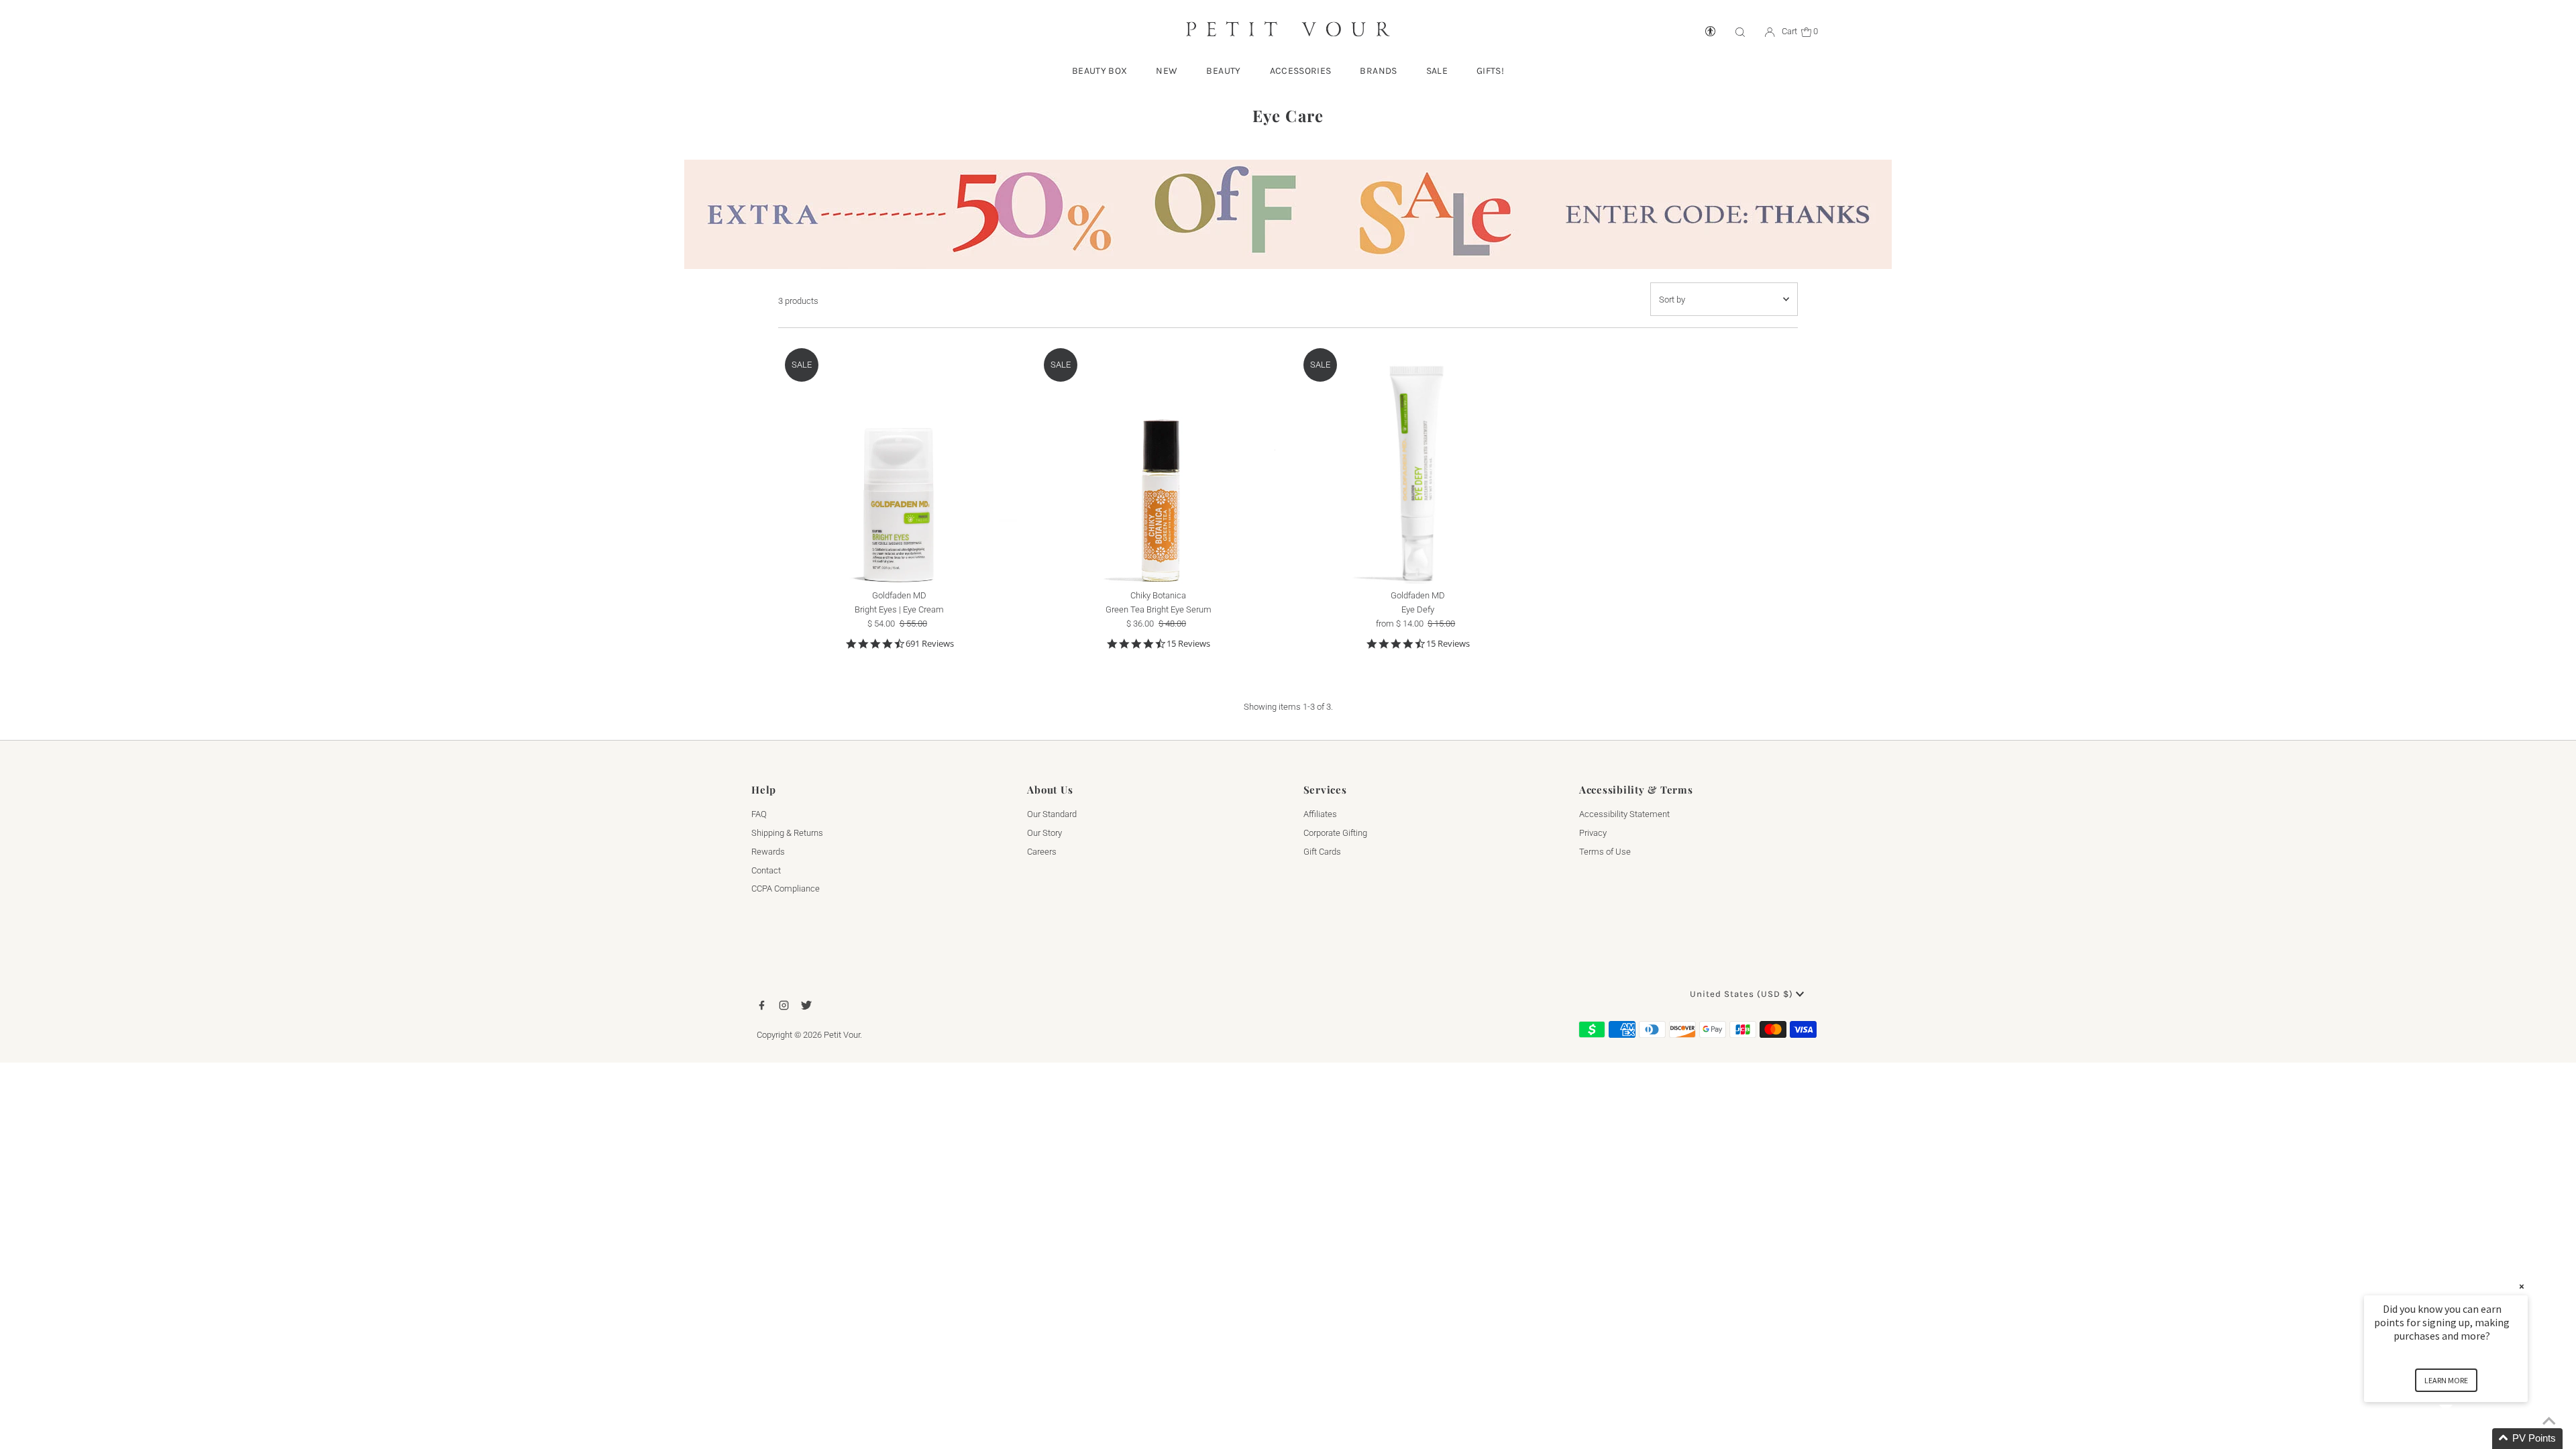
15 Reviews (1188, 644)
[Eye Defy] (1418, 463)
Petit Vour (842, 1035)
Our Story (1044, 833)
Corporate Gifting (1335, 833)
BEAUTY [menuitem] (1223, 71)
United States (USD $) (1743, 994)
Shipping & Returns (787, 833)
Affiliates (1320, 814)
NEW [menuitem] (1167, 71)
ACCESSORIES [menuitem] (1301, 71)
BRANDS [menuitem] (1378, 71)
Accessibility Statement (1624, 814)
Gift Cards (1322, 852)
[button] (2462, 1439)
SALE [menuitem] (1437, 71)
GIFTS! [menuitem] (1490, 71)
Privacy (1593, 833)
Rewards (768, 852)
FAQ (759, 814)
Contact (766, 870)
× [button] (2522, 1286)
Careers (1042, 852)
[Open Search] (1740, 32)
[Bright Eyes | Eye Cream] (899, 463)
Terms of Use (1605, 852)
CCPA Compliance (786, 889)
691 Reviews (930, 644)
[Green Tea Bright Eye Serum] (1158, 463)
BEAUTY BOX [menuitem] (1100, 71)
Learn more (2446, 1380)
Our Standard (1052, 814)
